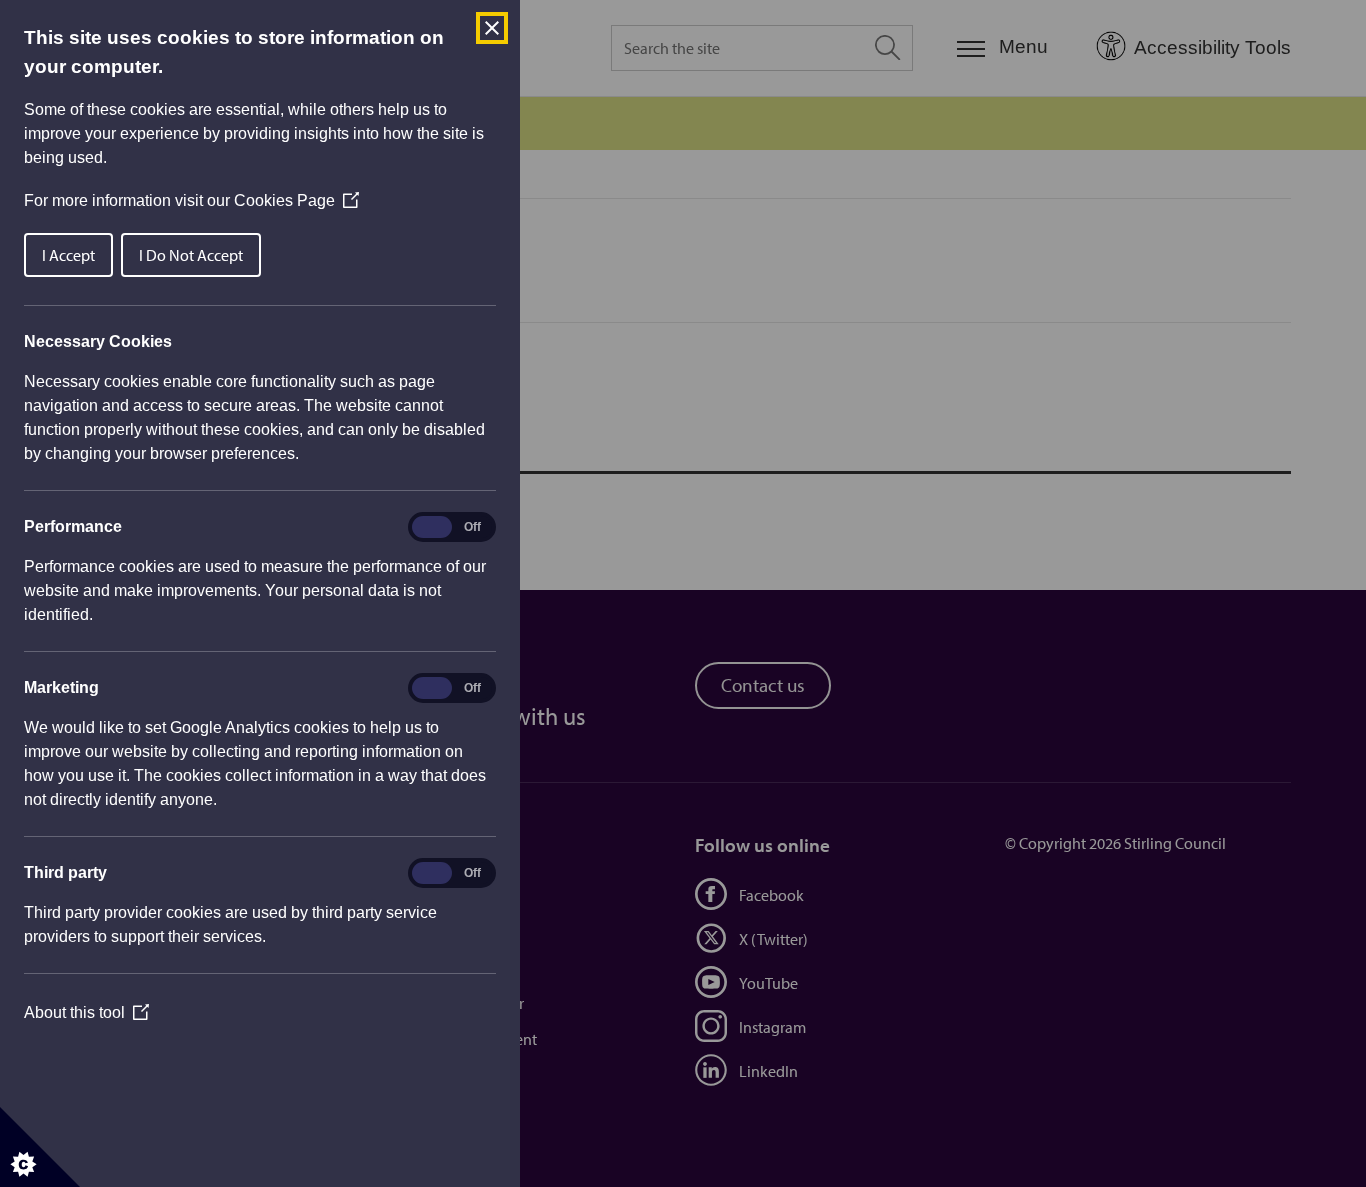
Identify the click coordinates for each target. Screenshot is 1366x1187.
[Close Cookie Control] (492, 28)
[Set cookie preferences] (40, 1147)
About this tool (86, 1012)
